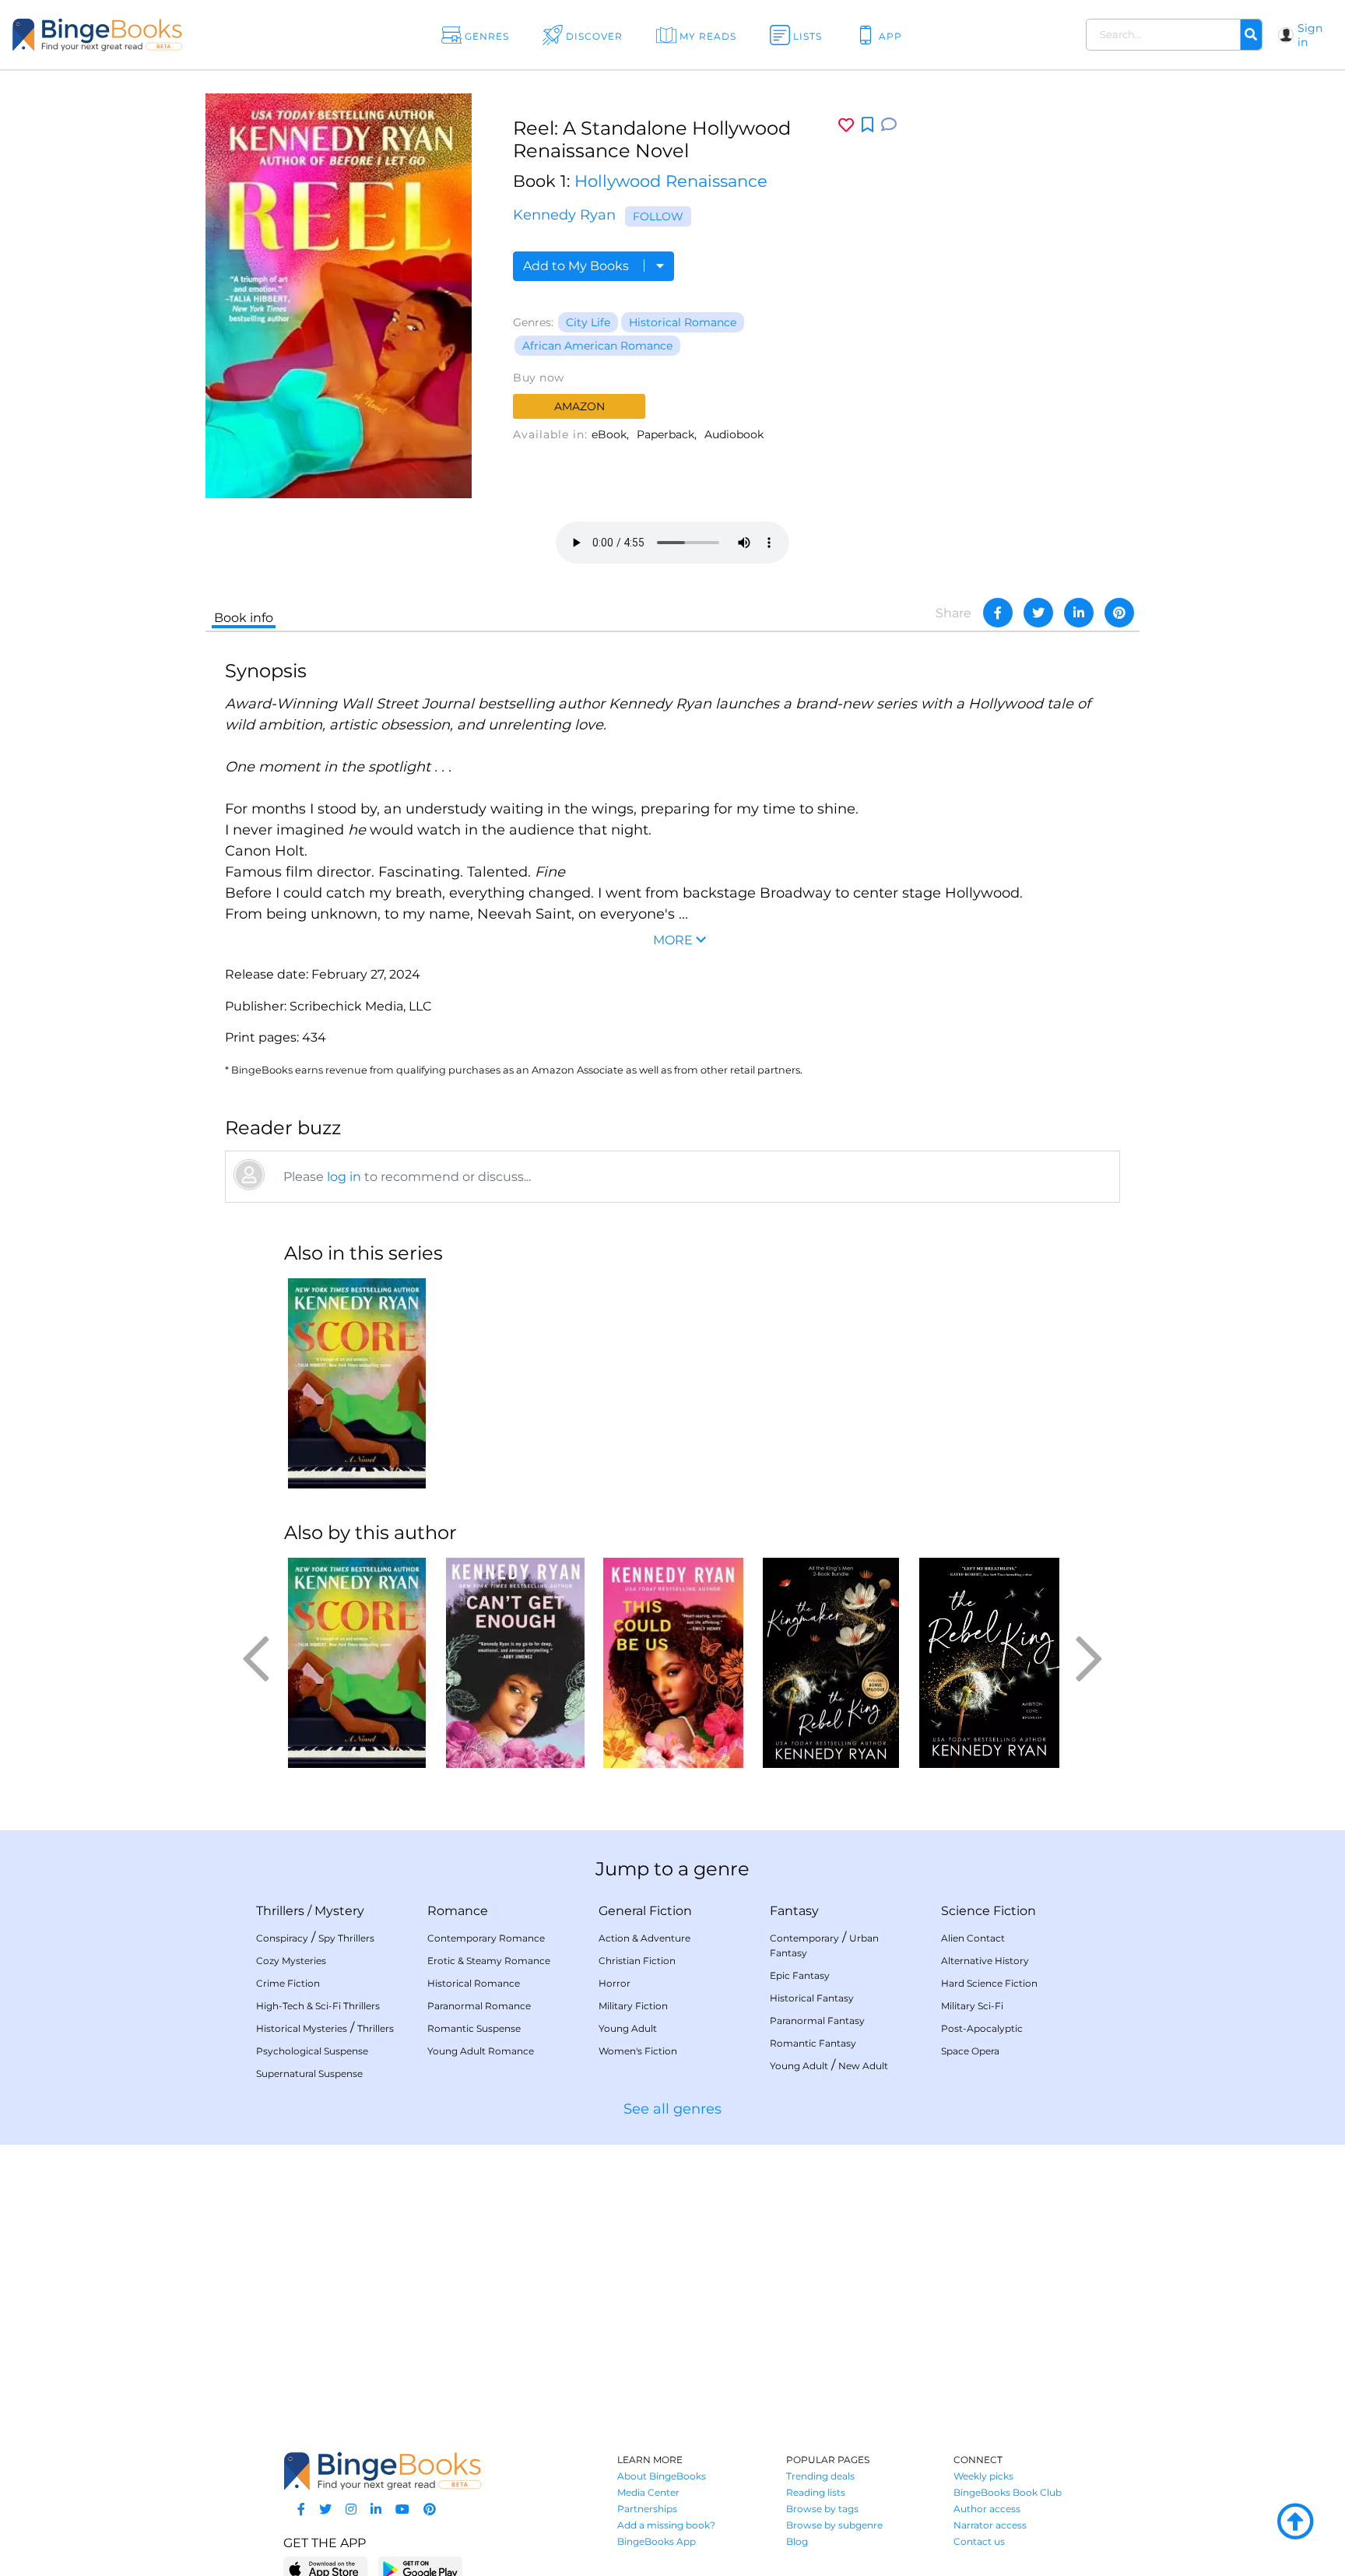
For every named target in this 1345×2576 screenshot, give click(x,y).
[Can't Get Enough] (515, 1663)
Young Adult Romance (481, 2051)
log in (344, 1177)
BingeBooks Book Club (1008, 2492)
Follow (658, 216)
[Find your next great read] (135, 35)
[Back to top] (1295, 2522)
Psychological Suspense (312, 2051)
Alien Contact (973, 1938)
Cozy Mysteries (291, 1961)
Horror (615, 1983)
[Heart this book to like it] (846, 125)
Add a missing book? (666, 2525)
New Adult (863, 2066)
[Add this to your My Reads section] (867, 125)
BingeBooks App (657, 2541)
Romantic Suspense (474, 2028)
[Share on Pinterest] (1119, 613)
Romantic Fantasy (813, 2043)
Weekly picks (983, 2476)
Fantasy (794, 1911)
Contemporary (804, 1938)
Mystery (339, 1911)
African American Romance (597, 346)
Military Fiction (633, 2006)
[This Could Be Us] (673, 1663)
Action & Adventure (644, 1938)
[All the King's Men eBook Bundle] (831, 1663)
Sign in (1310, 35)
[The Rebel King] (989, 1663)
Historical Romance (683, 322)
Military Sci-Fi (972, 2006)
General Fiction (645, 1911)
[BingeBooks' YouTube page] (402, 2509)
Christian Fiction (637, 1961)
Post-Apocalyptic (982, 2028)
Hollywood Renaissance (671, 181)
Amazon (579, 406)
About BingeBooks (662, 2476)
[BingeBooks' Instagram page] (351, 2509)
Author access (987, 2509)
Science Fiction (989, 1911)
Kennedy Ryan (564, 215)
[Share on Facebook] (998, 613)
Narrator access (990, 2525)
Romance (458, 1911)
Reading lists (816, 2492)
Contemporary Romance (486, 1938)
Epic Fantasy (800, 1975)
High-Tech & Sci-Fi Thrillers (318, 2006)
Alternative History (985, 1961)
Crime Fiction (288, 1983)
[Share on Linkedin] (1079, 613)
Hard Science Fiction (989, 1983)
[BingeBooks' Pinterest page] (430, 2509)
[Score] (357, 1383)
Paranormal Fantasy (817, 2021)
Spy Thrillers (346, 1938)
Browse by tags (822, 2509)
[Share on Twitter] (1038, 613)
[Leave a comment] (889, 125)
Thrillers (280, 1911)
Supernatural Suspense (309, 2073)
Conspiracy (282, 1938)
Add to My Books (578, 266)
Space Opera (970, 2051)
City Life (588, 322)
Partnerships (647, 2509)
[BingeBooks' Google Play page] (420, 2569)
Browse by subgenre (834, 2525)
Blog (797, 2541)
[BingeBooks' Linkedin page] (376, 2509)
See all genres (672, 2109)
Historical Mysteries (302, 2028)
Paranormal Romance (479, 2006)
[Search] (1251, 35)
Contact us (979, 2541)
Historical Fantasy (812, 1998)
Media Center (648, 2492)
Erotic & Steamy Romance (489, 1961)
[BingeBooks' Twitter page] (325, 2509)
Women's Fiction (638, 2051)
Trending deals (820, 2476)
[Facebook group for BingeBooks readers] (301, 2509)
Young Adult (628, 2028)
